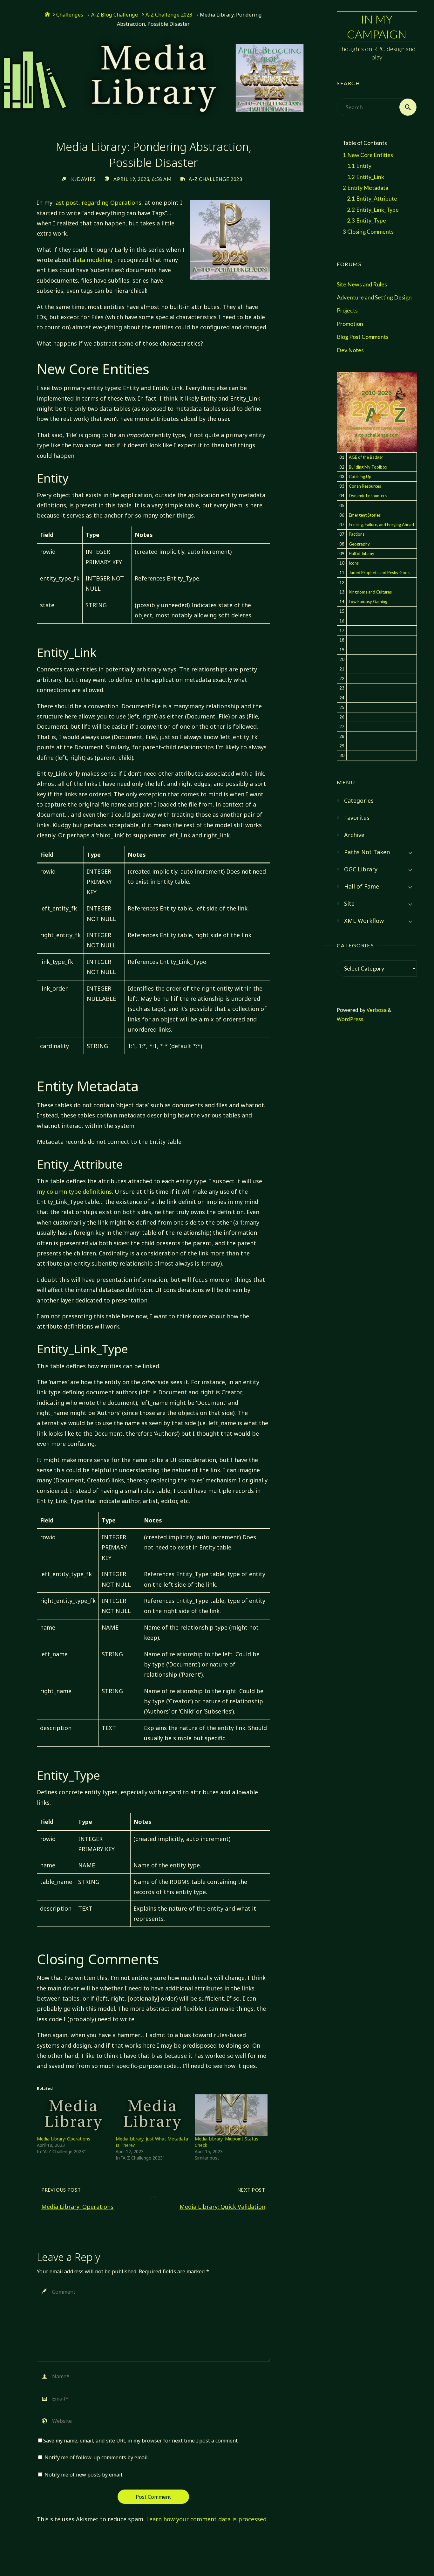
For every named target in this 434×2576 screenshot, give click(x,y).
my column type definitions (74, 1192)
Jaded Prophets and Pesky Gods (379, 573)
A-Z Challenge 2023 (169, 15)
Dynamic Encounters (368, 496)
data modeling (93, 260)
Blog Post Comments (363, 337)
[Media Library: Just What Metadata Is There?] (152, 2115)
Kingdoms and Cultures (370, 592)
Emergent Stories (365, 515)
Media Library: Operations (64, 2139)
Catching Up (360, 477)
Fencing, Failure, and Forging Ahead (381, 525)
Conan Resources (365, 486)
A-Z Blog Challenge (115, 15)
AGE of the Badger (366, 457)
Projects (347, 310)
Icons (354, 563)
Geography (359, 544)
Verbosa (376, 1010)
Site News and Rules (362, 284)
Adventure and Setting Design (374, 297)
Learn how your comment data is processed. (207, 2519)
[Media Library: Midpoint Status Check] (231, 2115)
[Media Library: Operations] (73, 2115)
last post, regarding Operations (98, 203)
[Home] (47, 15)
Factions (357, 534)
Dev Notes (350, 350)
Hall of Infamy (362, 553)
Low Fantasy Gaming (368, 601)
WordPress (350, 1019)
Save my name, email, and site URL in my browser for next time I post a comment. (141, 2441)
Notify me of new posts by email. (84, 2475)
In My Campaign (377, 27)
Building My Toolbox (368, 467)
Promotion (350, 324)
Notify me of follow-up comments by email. (97, 2457)
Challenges (70, 15)
